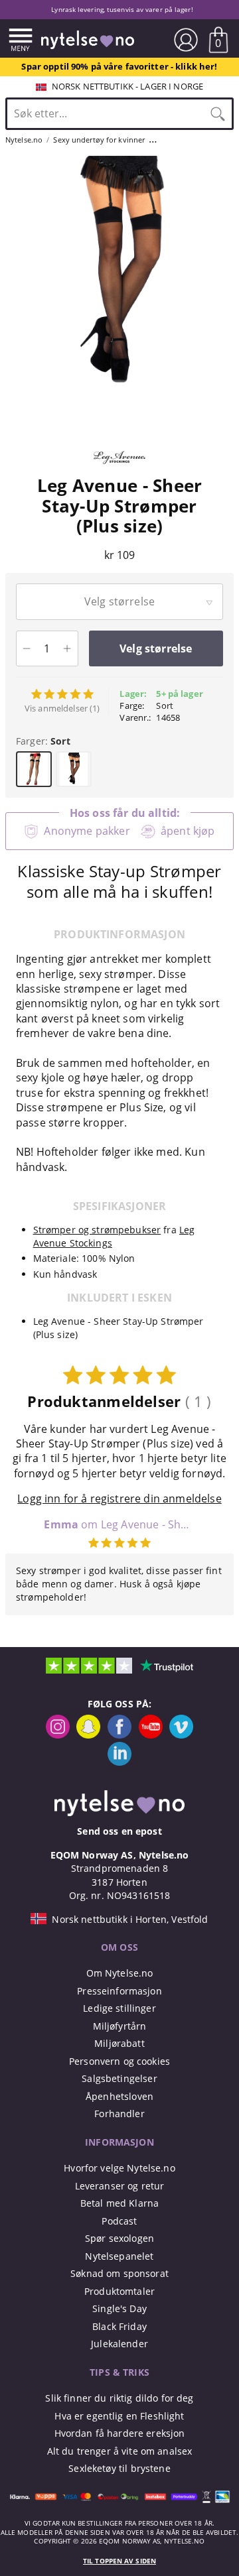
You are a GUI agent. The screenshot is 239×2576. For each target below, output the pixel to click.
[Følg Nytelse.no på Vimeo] (181, 1735)
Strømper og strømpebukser (97, 1230)
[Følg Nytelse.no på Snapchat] (88, 1735)
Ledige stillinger (119, 2008)
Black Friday (119, 2326)
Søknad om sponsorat (119, 2273)
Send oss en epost (119, 1831)
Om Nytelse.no (120, 1973)
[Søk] (218, 113)
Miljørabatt (119, 2043)
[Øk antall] (67, 648)
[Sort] (74, 769)
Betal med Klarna (119, 2203)
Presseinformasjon (119, 1991)
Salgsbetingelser (119, 2078)
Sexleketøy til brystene (119, 2468)
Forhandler (119, 2114)
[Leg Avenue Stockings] (119, 469)
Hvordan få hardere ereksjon (120, 2433)
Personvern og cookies (119, 2061)
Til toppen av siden (119, 2561)
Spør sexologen (119, 2238)
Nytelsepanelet (119, 2256)
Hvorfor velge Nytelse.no (119, 2168)
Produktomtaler (119, 2291)
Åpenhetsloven (119, 2096)
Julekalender (119, 2344)
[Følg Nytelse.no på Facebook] (119, 1735)
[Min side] (186, 40)
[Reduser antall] (27, 648)
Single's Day (119, 2308)
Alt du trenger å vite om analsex (120, 2451)
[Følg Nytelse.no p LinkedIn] (119, 1762)
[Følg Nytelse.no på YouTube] (151, 1735)
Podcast (119, 2221)
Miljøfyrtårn (120, 2026)
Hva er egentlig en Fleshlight (119, 2416)
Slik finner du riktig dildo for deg (119, 2398)
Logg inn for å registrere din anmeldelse (119, 1499)
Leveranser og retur (120, 2186)
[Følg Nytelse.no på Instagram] (58, 1735)
